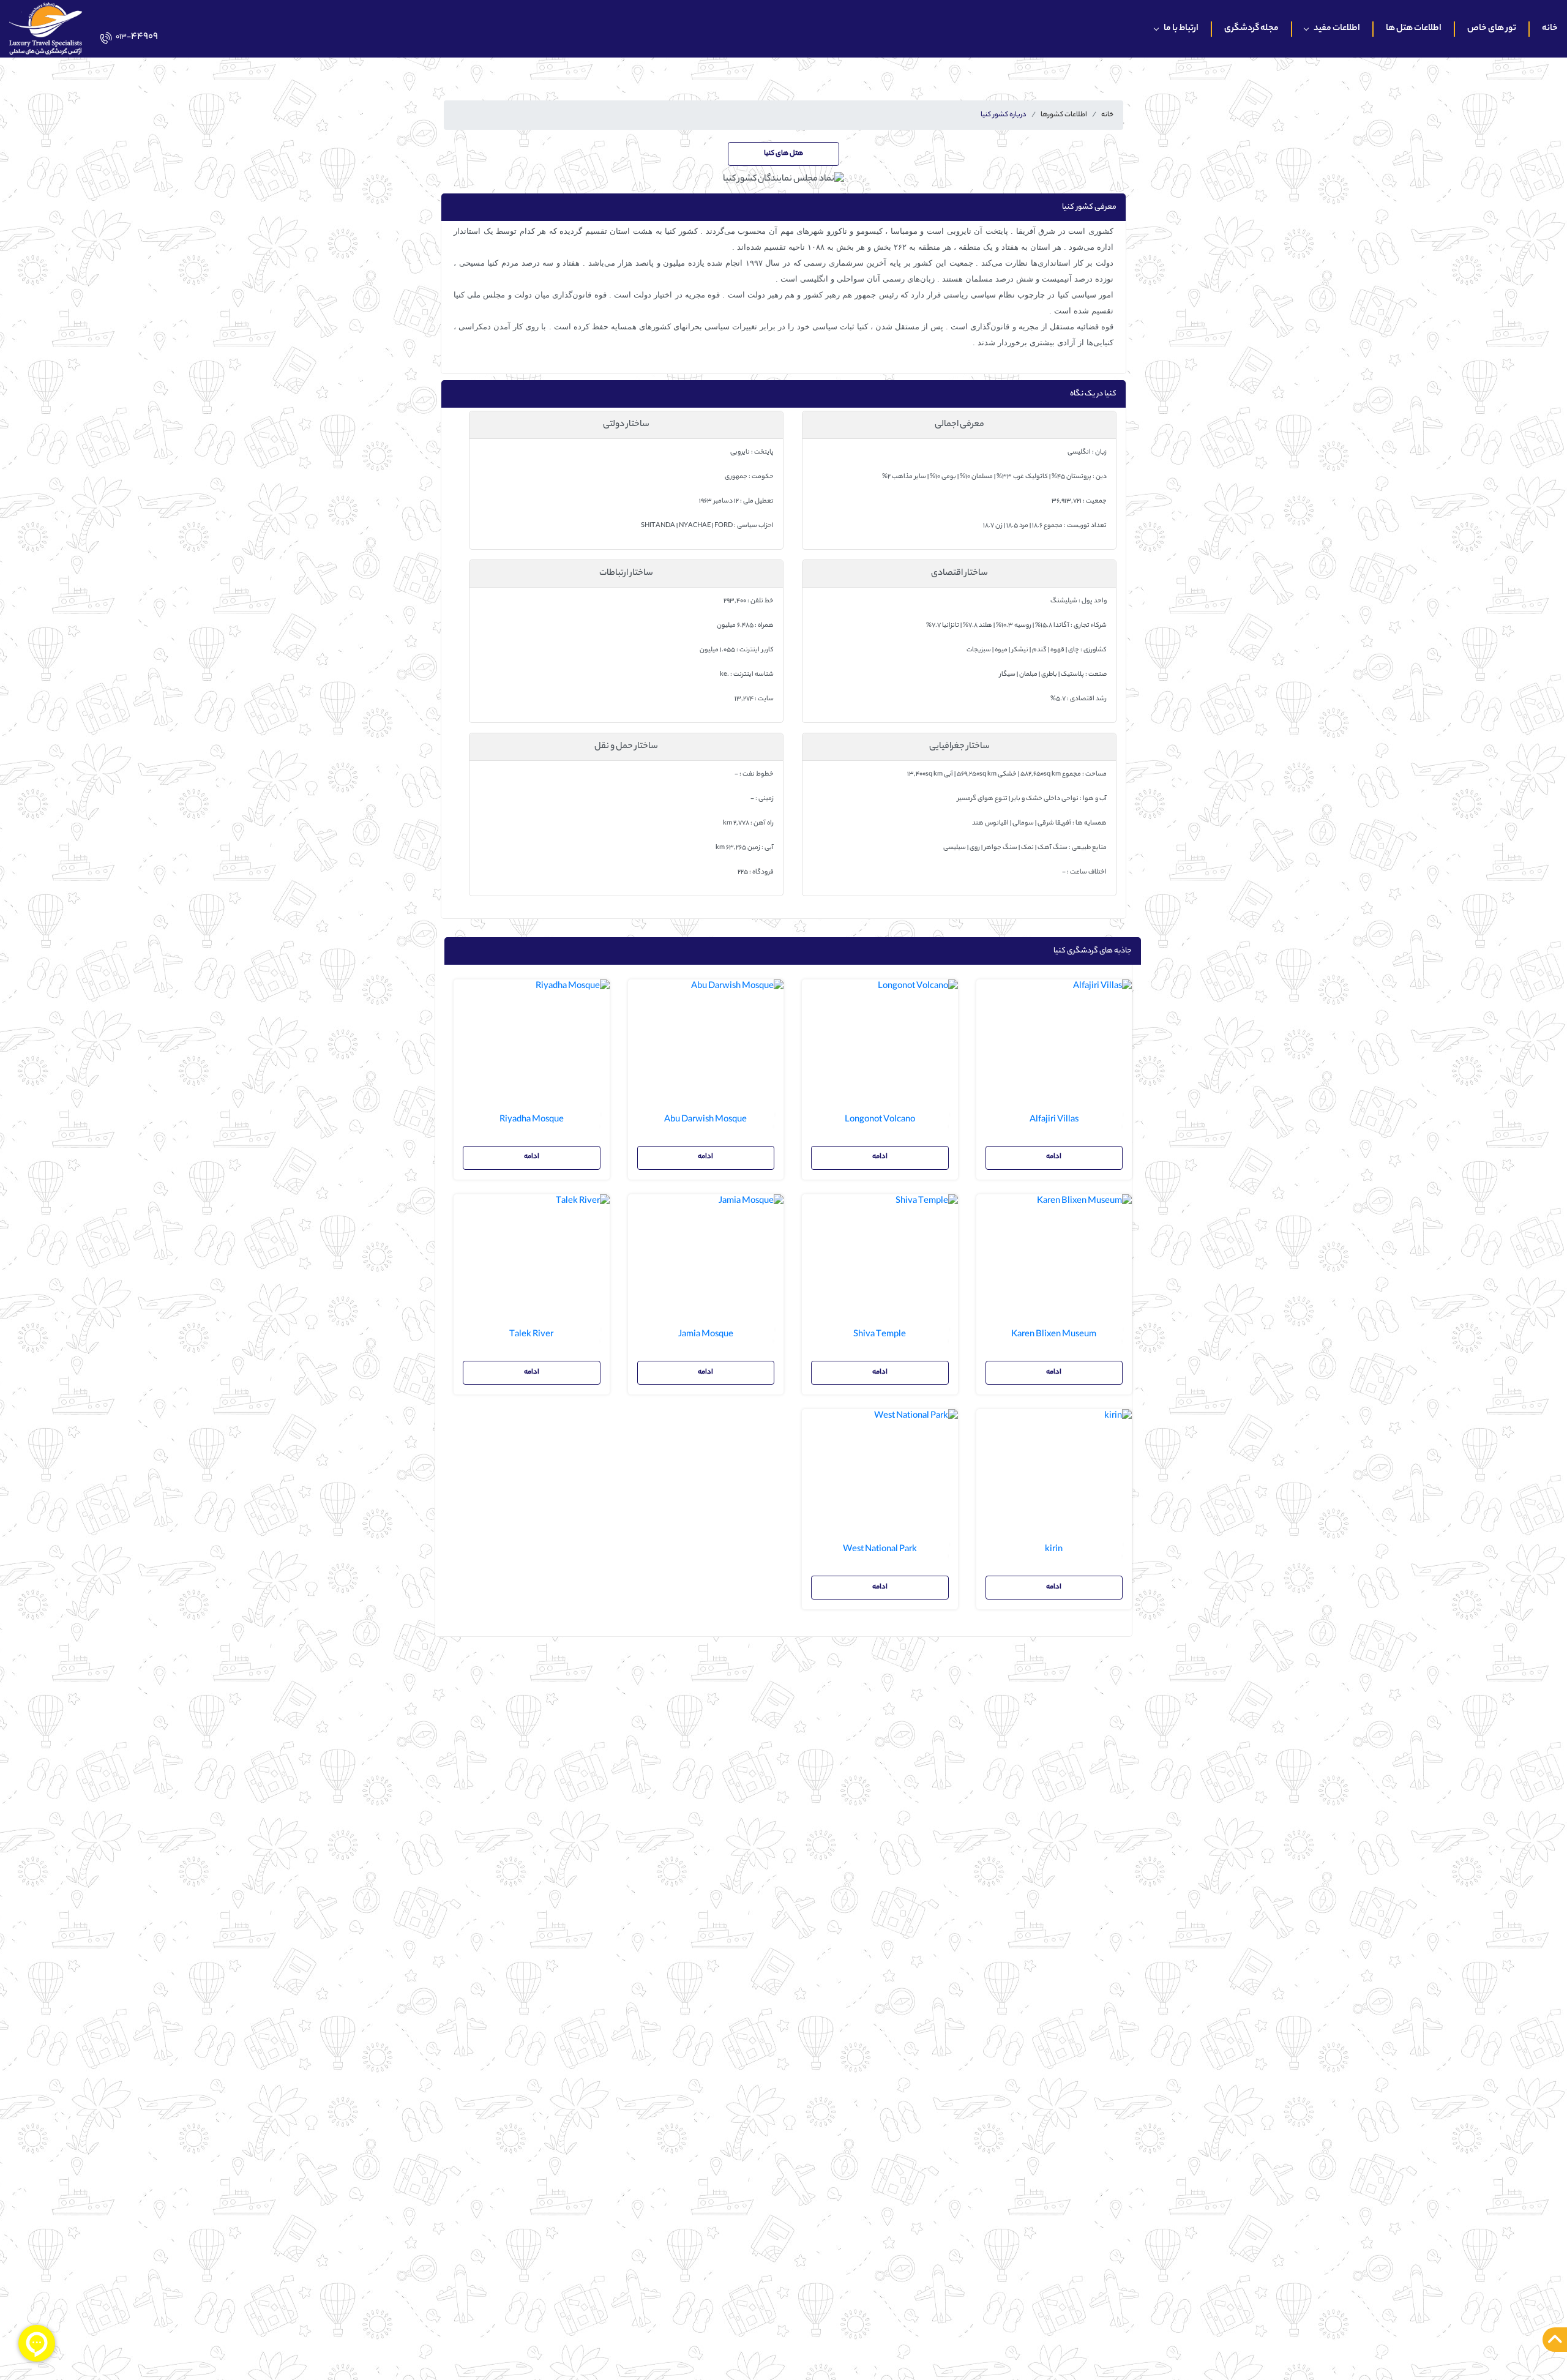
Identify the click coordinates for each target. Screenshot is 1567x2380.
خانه (1550, 29)
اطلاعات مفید (1337, 29)
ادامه (1054, 1157)
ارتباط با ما (1181, 29)
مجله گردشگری (1251, 29)
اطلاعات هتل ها (1414, 29)
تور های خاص (1492, 29)
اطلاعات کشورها (1064, 115)
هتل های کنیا (783, 154)
